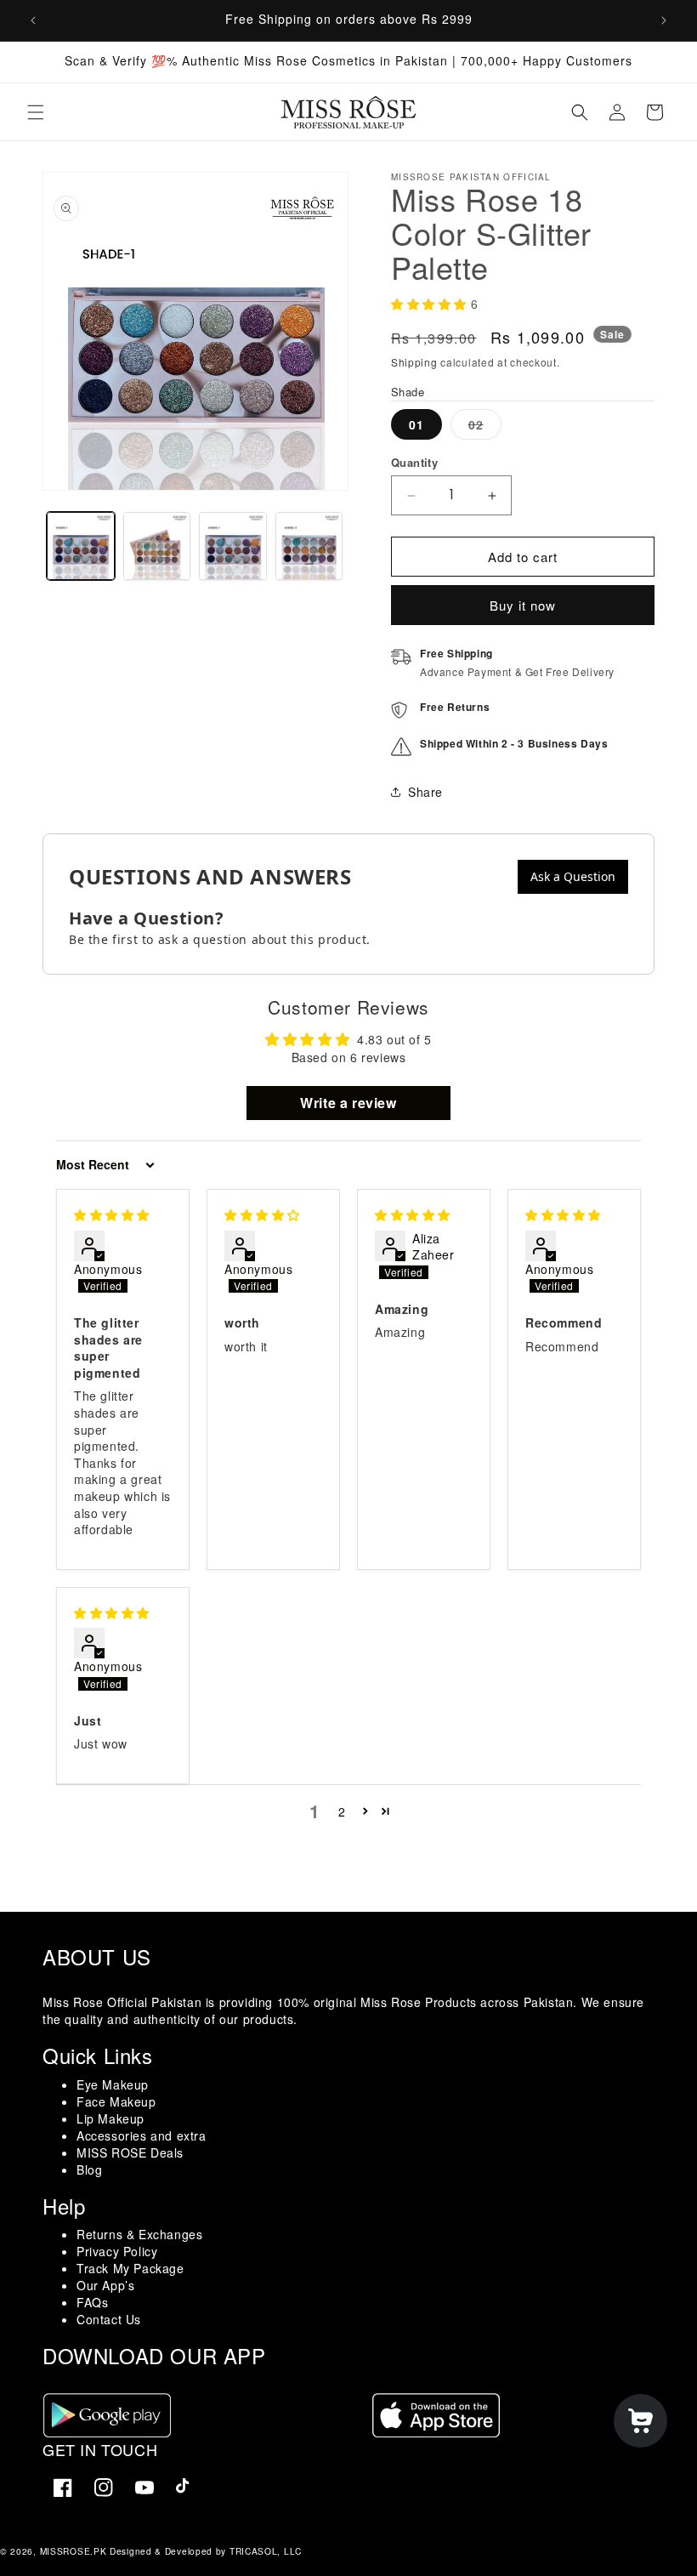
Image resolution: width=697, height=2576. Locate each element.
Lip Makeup (110, 2118)
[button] (36, 112)
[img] (112, 1214)
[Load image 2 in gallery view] (157, 546)
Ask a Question (573, 876)
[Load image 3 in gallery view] (233, 546)
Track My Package (130, 2268)
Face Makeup (116, 2101)
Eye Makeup (113, 2084)
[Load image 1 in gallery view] (81, 546)
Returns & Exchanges (139, 2234)
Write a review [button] (348, 1103)
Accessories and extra (142, 2135)
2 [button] (342, 1811)
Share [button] (425, 792)
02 (485, 427)
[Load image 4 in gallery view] (309, 546)
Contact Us (109, 2319)
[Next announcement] (664, 20)
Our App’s (105, 2285)
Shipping (414, 362)
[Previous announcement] (33, 20)
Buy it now (523, 605)
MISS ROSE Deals (130, 2152)
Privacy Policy (117, 2251)
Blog (89, 2169)
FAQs (92, 2302)
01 (416, 424)
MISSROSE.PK (74, 2551)
